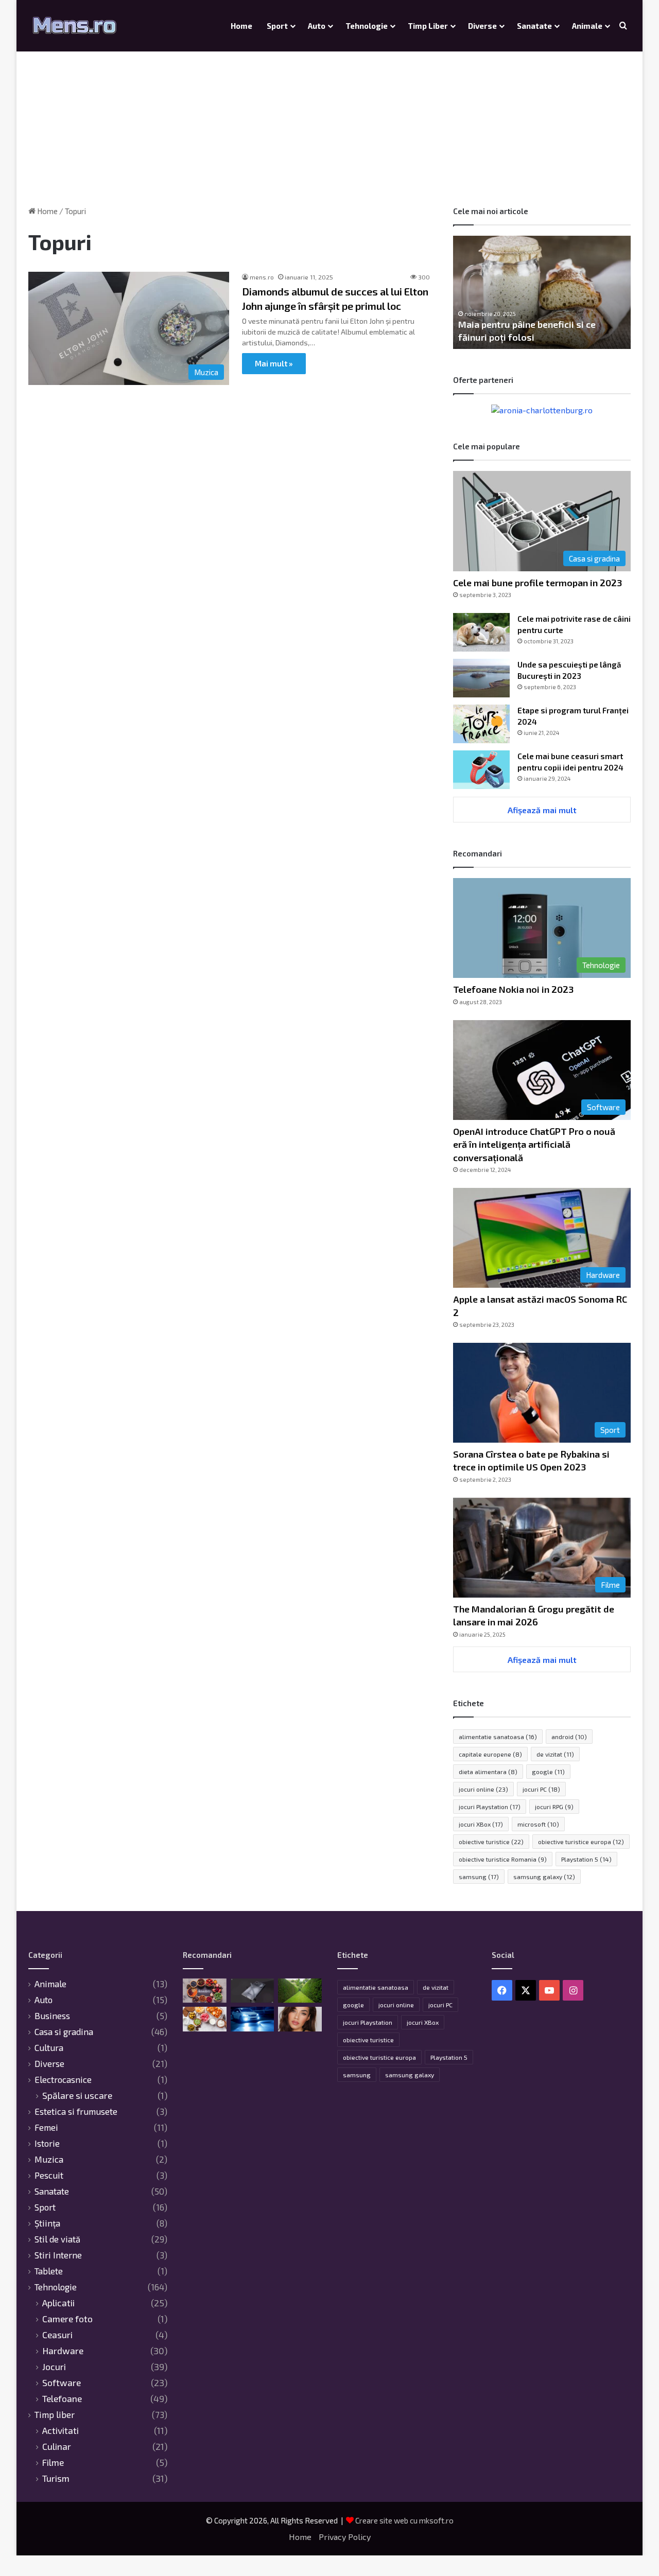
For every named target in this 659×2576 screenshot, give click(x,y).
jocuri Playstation (490, 1807)
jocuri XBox (481, 1824)
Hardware (63, 2351)
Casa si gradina (64, 2031)
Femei (46, 2127)
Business (52, 2016)
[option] (542, 292)
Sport (277, 26)
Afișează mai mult (542, 810)
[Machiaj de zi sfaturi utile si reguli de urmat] (300, 2019)
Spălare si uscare (77, 2096)
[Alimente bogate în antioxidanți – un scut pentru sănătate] (205, 1991)
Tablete (49, 2271)
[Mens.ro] (75, 26)
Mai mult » (274, 363)
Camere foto (67, 2319)
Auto (317, 26)
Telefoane (62, 2399)
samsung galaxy (544, 1877)
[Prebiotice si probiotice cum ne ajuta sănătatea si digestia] (205, 2019)
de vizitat (555, 1754)
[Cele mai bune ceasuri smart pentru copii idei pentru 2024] (481, 770)
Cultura (49, 2047)
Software (62, 2383)
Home (241, 26)
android (569, 1737)
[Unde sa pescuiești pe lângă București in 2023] (481, 678)
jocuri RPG (554, 1807)
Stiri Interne (58, 2255)
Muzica (49, 2159)
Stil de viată (57, 2239)
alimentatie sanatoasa (498, 1737)
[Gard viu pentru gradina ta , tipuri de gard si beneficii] (300, 1991)
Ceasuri (57, 2335)
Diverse (482, 26)
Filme (53, 2463)
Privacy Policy (345, 2537)
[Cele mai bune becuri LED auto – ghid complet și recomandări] (253, 2019)
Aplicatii (58, 2303)
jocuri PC (541, 1789)
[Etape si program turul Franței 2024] (481, 724)
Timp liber (428, 26)
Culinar (57, 2447)
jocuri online (483, 1789)
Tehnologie (367, 26)
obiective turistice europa (581, 1842)
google (548, 1772)
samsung (479, 1877)
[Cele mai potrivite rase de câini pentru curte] (481, 632)
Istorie (47, 2143)
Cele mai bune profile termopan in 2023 (537, 583)
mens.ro (262, 277)
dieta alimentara (488, 1772)
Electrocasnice (63, 2079)
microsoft (538, 1824)
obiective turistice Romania (503, 1859)
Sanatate (534, 26)
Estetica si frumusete (76, 2111)
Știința (47, 2223)
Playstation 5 (586, 1859)
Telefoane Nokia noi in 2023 (513, 989)
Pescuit (49, 2175)
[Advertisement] (329, 118)
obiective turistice (491, 1842)
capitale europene (490, 1754)
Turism (56, 2478)
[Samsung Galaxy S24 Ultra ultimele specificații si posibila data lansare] (253, 1991)
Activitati (60, 2431)
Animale (587, 26)
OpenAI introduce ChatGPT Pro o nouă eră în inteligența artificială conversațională (534, 1144)
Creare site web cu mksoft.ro (404, 2520)
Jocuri (54, 2367)
